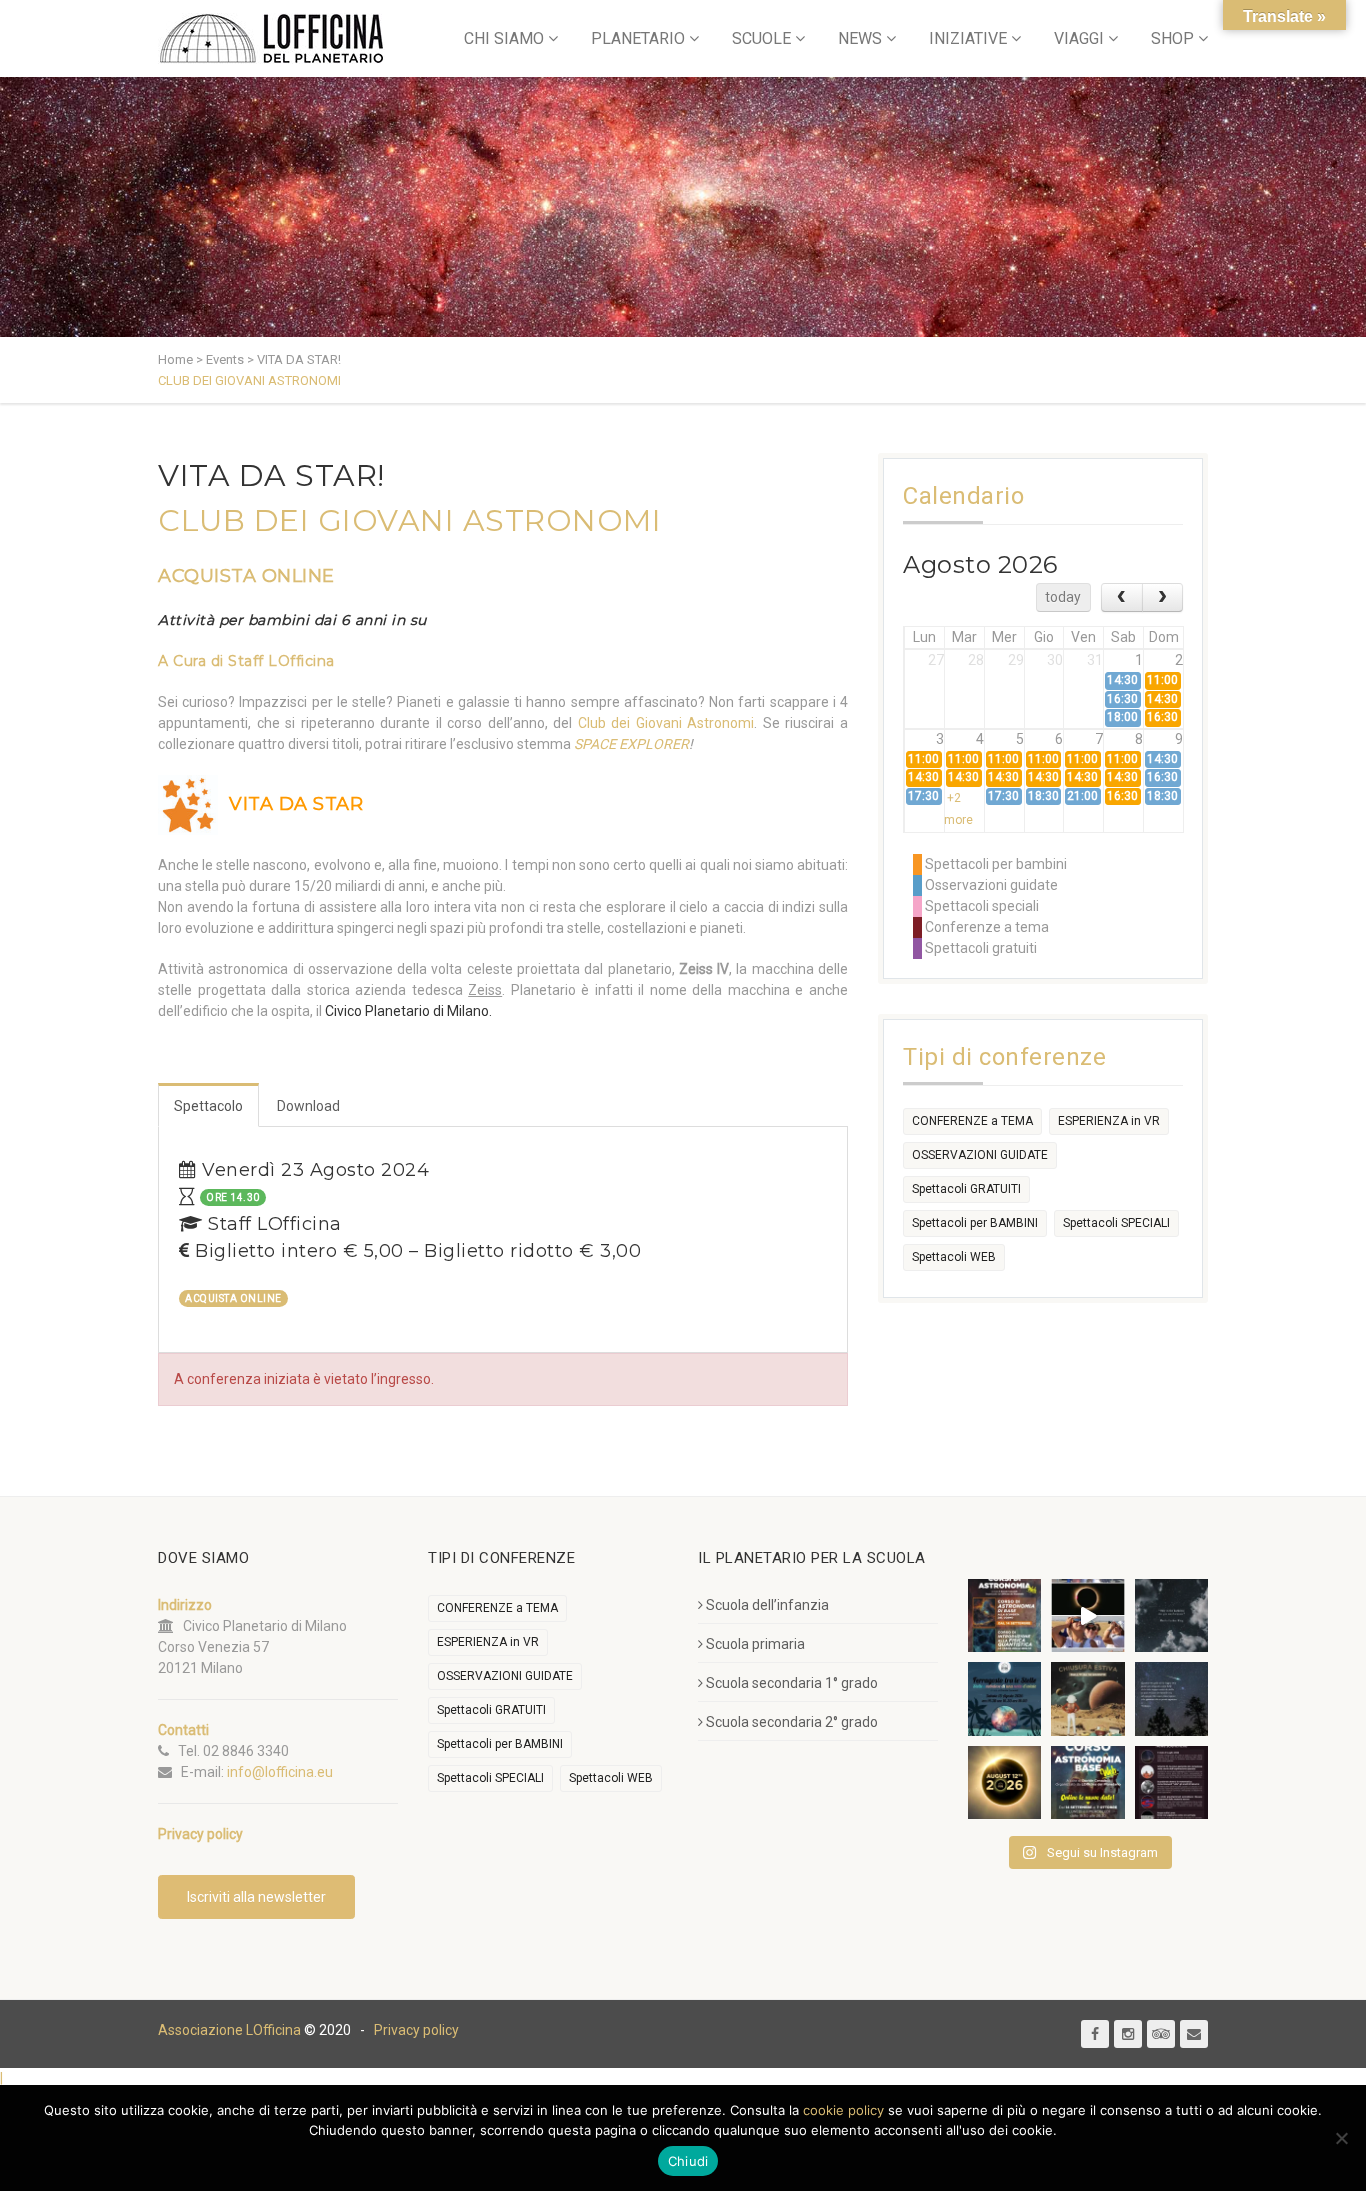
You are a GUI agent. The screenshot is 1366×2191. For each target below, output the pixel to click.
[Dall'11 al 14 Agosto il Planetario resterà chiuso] (1087, 1698)
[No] (1341, 2138)
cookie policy (843, 2110)
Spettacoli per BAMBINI (975, 1223)
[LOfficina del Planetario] (271, 38)
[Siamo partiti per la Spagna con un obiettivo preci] (1087, 1615)
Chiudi (688, 2161)
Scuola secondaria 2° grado (792, 1722)
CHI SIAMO (504, 38)
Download (308, 1106)
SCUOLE (761, 38)
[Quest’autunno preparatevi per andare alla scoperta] (1004, 1615)
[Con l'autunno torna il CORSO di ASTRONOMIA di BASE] (1087, 1782)
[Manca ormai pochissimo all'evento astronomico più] (1004, 1782)
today (1063, 597)
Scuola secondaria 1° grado (792, 1683)
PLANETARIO (638, 38)
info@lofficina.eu (280, 1772)
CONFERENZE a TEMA (972, 1121)
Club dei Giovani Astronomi (666, 723)
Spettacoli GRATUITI (966, 1189)
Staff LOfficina (281, 661)
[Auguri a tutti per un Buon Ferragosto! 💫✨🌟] (1171, 1615)
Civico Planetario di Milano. (408, 1011)
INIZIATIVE (968, 38)
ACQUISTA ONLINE (246, 576)
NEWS (860, 38)
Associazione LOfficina (229, 2030)
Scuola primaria (755, 1644)
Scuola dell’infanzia (767, 1605)
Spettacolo (208, 1106)
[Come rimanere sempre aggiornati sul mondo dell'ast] (1171, 1782)
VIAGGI (1079, 38)
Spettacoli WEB (954, 1257)
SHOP (1172, 38)
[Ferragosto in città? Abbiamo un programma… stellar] (1004, 1698)
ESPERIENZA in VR (1109, 1121)
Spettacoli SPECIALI (1116, 1223)
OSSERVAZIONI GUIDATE (980, 1155)
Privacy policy (416, 2030)
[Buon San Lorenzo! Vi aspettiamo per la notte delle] (1171, 1698)
